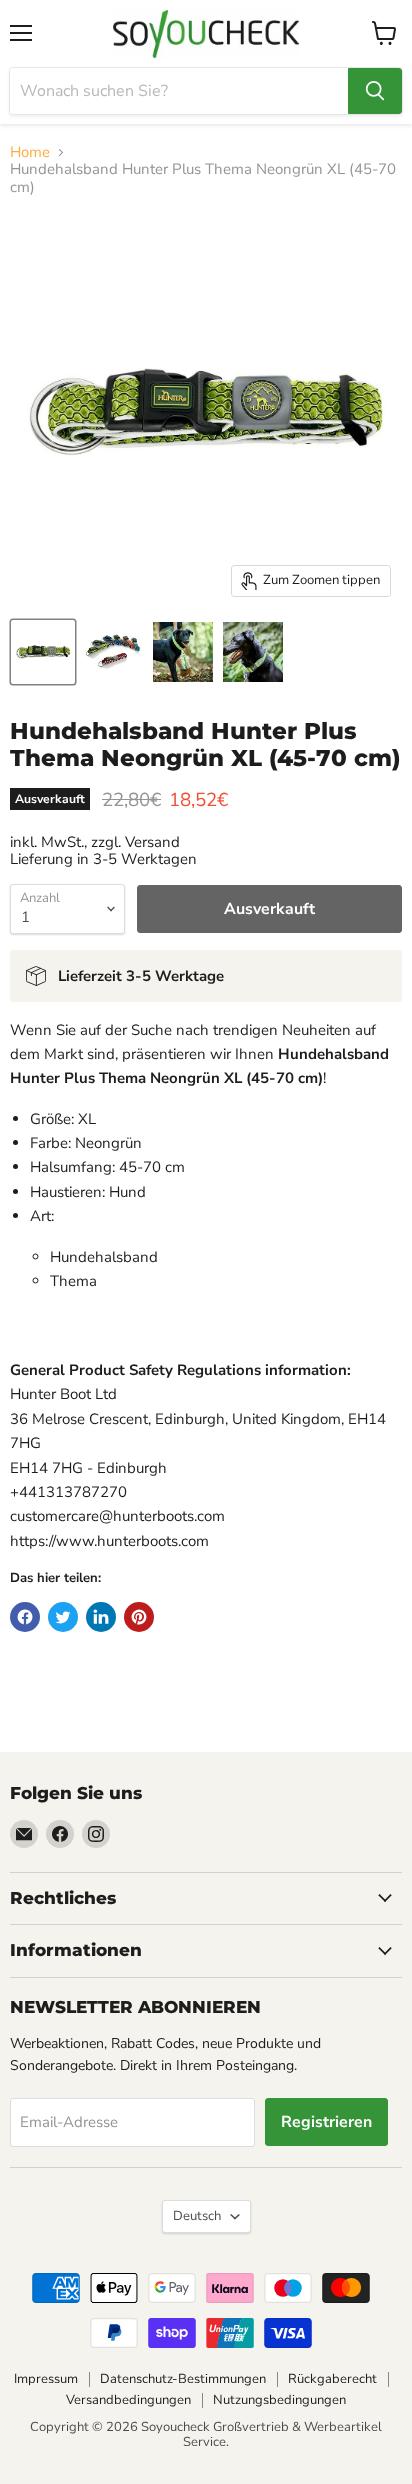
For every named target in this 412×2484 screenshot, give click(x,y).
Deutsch (197, 2216)
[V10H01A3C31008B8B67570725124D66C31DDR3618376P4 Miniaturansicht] (253, 652)
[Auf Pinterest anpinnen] (139, 1617)
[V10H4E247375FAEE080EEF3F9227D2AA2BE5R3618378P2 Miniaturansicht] (113, 652)
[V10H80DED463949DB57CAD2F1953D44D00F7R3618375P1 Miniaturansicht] (43, 652)
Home (30, 152)
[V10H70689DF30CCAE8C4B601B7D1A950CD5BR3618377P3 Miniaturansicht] (183, 652)
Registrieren (326, 2122)
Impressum (46, 2379)
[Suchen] (375, 91)
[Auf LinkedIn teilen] (101, 1617)
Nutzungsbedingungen (279, 2400)
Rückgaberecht (332, 2379)
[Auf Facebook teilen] (25, 1617)
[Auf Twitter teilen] (63, 1617)
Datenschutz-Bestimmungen (183, 2379)
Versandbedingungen (128, 2400)
